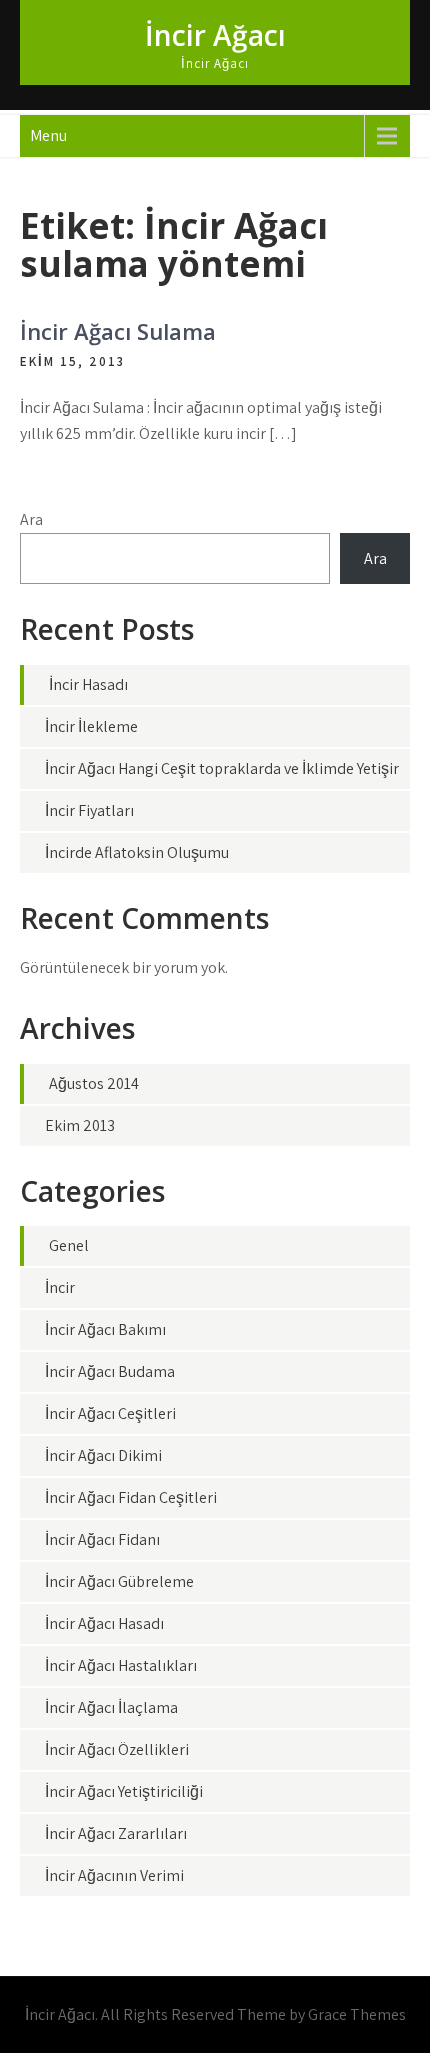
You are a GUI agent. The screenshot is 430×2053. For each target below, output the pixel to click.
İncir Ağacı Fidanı (102, 1539)
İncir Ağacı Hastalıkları (121, 1665)
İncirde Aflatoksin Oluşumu (137, 852)
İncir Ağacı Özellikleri (117, 1749)
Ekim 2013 (80, 1125)
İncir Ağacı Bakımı (105, 1329)
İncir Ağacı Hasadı (104, 1623)
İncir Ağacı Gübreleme (119, 1581)
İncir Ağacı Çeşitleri (110, 1413)
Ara (31, 519)
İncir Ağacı (215, 35)
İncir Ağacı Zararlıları (116, 1833)
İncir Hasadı (88, 684)
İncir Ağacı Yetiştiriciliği (124, 1791)
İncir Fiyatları (89, 810)
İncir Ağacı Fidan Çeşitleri (131, 1497)
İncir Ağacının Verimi (114, 1875)
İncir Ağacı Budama (110, 1371)
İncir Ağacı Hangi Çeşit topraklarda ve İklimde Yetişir (222, 768)
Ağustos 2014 (94, 1083)
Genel (69, 1245)
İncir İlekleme (91, 726)
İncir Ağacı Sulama (118, 331)
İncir (60, 1287)
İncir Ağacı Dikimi (103, 1455)
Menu (48, 135)
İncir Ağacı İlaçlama (111, 1707)
